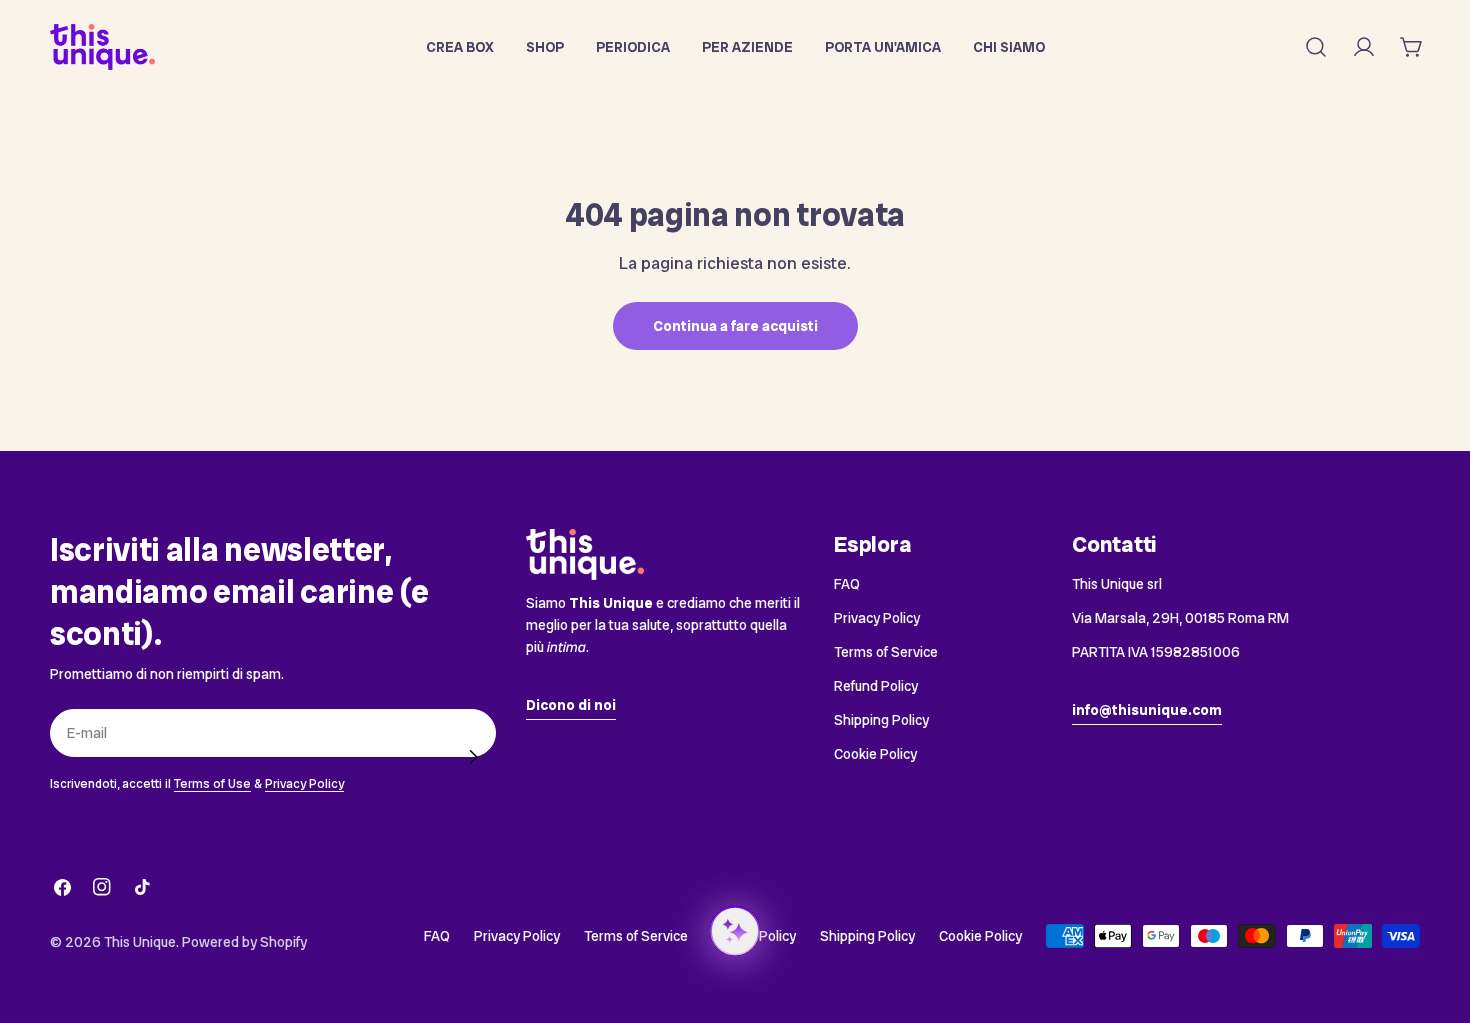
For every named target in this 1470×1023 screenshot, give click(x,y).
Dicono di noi (571, 705)
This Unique (140, 942)
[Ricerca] (1316, 47)
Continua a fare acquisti (735, 326)
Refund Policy (876, 686)
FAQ (847, 584)
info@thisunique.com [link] (1147, 710)
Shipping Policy (881, 720)
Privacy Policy (304, 783)
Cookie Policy (875, 754)
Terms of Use (212, 783)
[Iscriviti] (473, 757)
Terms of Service (886, 652)
